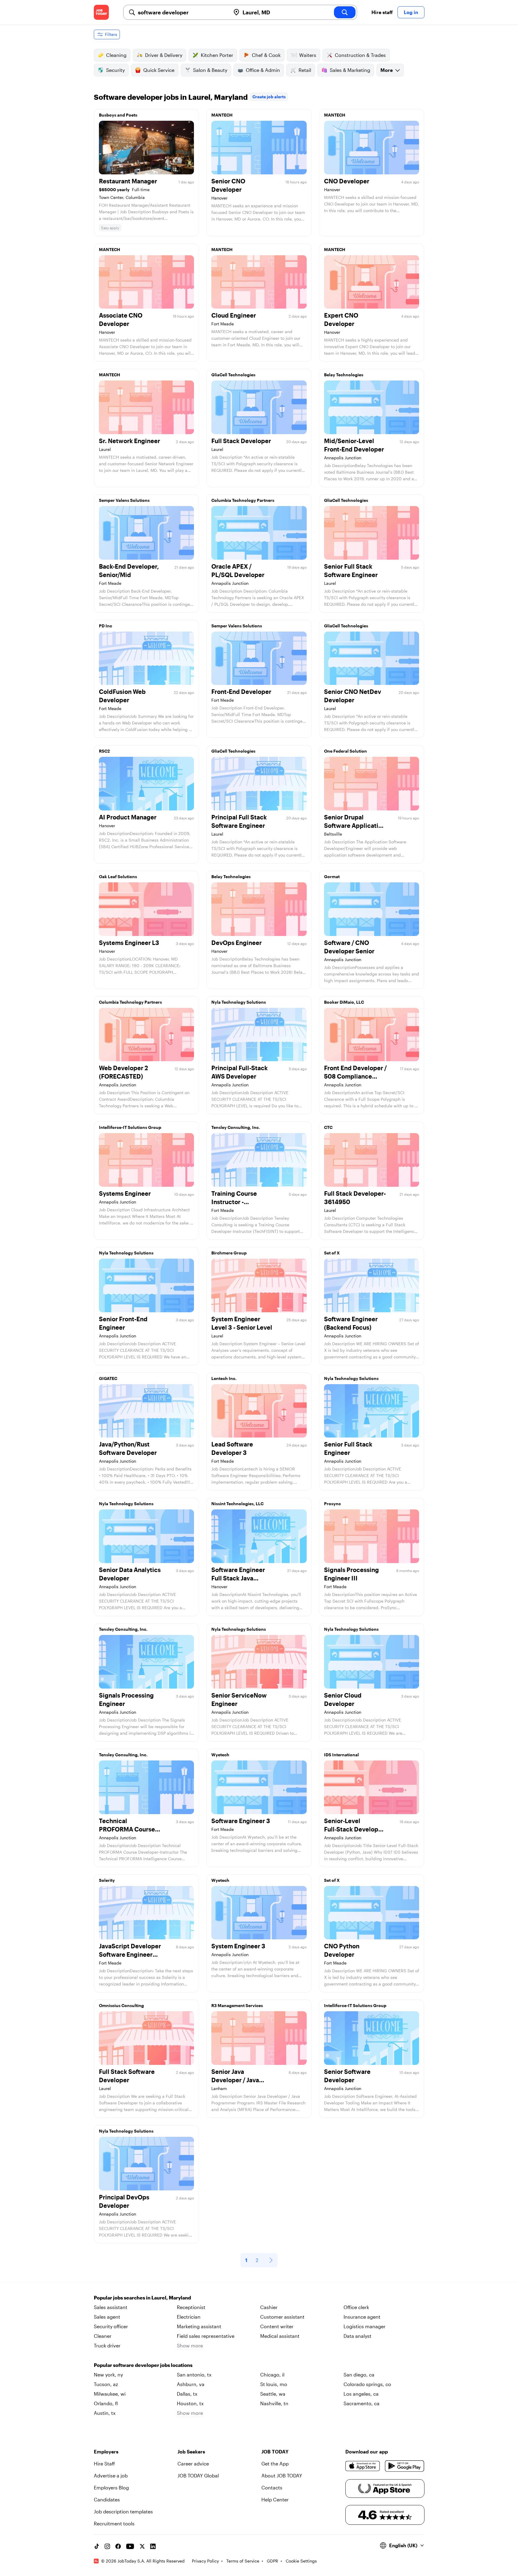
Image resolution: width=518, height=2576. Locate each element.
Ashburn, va (191, 2384)
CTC (328, 1127)
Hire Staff (104, 2463)
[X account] (142, 2546)
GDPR (272, 2561)
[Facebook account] (118, 2546)
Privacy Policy (205, 2561)
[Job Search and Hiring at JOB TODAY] (101, 12)
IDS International (341, 1755)
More (387, 70)
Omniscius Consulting (121, 2005)
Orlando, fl (106, 2403)
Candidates (107, 2499)
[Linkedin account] (153, 2546)
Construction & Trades (360, 55)
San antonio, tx (194, 2375)
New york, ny (108, 2375)
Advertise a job (111, 2475)
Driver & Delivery (164, 55)
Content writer (277, 2326)
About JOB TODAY (282, 2475)
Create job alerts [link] (269, 97)
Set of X (332, 1253)
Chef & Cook (266, 55)
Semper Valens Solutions (124, 500)
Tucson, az (106, 2384)
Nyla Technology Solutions (239, 1002)
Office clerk (356, 2307)
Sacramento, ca (362, 2403)
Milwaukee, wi (110, 2394)
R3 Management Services (237, 2005)
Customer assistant (282, 2317)
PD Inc (106, 626)
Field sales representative (206, 2336)
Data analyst (357, 2336)
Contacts (272, 2487)
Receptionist (191, 2307)
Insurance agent (362, 2317)
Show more (190, 2345)
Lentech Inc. (224, 1378)
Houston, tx (190, 2403)
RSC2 (104, 751)
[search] (345, 12)
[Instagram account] (107, 2546)
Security (115, 70)
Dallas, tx (187, 2394)
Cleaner (103, 2336)
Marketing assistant (199, 2326)
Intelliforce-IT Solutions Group (130, 1127)
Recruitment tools (114, 2523)
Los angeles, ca (361, 2394)
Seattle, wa (273, 2394)
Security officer (111, 2326)
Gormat (332, 876)
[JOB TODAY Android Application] (405, 2466)
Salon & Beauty (210, 70)
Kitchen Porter (217, 55)
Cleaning (116, 55)
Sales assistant (111, 2307)
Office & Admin (263, 70)
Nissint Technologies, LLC (237, 1504)
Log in (411, 12)
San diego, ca (359, 2375)
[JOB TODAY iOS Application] (363, 2466)
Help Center (275, 2499)
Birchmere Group (229, 1253)
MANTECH (222, 115)
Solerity (107, 1880)
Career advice (193, 2463)
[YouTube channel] (130, 2546)
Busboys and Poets (118, 115)
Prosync (332, 1504)
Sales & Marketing (350, 70)
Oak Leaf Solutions (118, 876)
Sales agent (107, 2317)
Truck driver (107, 2345)
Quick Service (159, 70)
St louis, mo (274, 2384)
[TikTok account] (97, 2546)
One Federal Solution (345, 751)
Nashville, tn (274, 2403)
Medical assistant (280, 2336)
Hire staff (382, 12)
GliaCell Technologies (233, 375)
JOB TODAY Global (198, 2475)
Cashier (269, 2307)
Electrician (189, 2317)
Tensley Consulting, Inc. (236, 1127)
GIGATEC (108, 1378)
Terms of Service (243, 2561)
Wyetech (220, 1755)
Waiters (308, 55)
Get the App (275, 2463)
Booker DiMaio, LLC (344, 1002)
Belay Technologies (344, 375)
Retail (305, 70)
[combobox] (182, 12)
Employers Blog (111, 2487)
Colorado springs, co (367, 2384)
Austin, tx (105, 2413)
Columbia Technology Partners (243, 500)
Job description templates (123, 2511)
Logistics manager (365, 2326)
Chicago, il (272, 2375)
